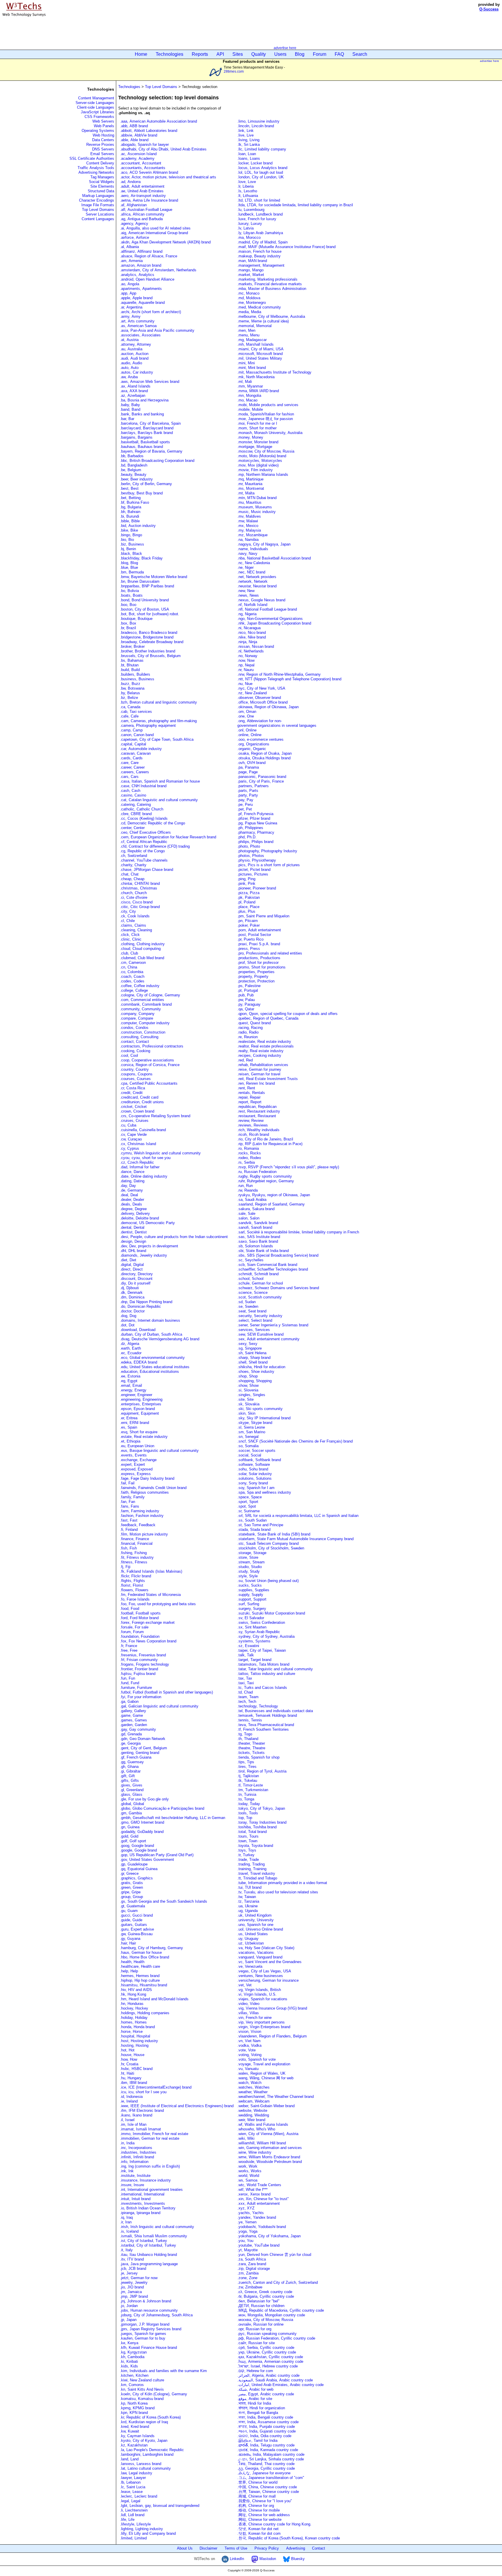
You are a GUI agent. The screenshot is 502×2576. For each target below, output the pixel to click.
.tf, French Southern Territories (263, 1729)
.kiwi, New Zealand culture (142, 2380)
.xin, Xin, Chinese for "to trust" (263, 2199)
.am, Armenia (131, 261)
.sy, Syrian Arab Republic (259, 1632)
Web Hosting (103, 135)
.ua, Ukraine (248, 1906)
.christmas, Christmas (139, 888)
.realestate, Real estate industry (264, 1042)
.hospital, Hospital (135, 2036)
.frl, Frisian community (139, 1660)
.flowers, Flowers (134, 1590)
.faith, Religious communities (145, 1492)
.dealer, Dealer (132, 1200)
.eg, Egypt (129, 1381)
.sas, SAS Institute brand (259, 1237)
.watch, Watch (249, 2083)
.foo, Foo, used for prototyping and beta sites (158, 1604)
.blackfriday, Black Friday (141, 558)
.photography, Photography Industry (267, 851)
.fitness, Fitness (134, 1562)
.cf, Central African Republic (144, 842)
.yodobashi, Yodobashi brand (262, 2227)
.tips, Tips (246, 1762)
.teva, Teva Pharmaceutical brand (266, 1725)
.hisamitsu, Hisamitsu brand (144, 1985)
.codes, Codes (132, 981)
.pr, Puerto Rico (250, 939)
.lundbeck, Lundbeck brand (260, 214)
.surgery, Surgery (252, 1609)
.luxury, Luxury (250, 224)
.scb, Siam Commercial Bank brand (267, 1265)
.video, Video (248, 2004)
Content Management (96, 98)
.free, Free (129, 1650)
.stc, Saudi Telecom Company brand (268, 1543)
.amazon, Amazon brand (141, 265)
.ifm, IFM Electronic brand (142, 2111)
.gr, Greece (129, 1873)
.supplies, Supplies (253, 1590)
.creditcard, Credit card (139, 1097)
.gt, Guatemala (132, 1906)
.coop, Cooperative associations (147, 1060)
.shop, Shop (248, 1376)
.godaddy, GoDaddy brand (142, 1832)
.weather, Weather (252, 2092)
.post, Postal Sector (254, 935)
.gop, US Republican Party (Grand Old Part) (157, 1855)
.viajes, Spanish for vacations (262, 1999)
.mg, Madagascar (252, 340)
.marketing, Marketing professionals (267, 279)
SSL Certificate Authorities (92, 158)
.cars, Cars (129, 777)
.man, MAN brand (252, 261)
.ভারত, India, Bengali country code (265, 2417)
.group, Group (131, 1897)
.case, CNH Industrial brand (143, 786)
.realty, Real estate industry (260, 1051)
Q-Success (489, 9)
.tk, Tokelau (247, 1781)
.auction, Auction (134, 354)
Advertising (296, 2548)
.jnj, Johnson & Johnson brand (146, 2301)
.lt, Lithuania (248, 196)
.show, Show (248, 1385)
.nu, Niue (245, 684)
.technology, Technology (258, 1706)
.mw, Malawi (248, 521)
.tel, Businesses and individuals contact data (275, 1711)
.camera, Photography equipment (148, 725)
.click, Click (130, 935)
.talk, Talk (246, 1655)
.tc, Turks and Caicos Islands (262, 1688)
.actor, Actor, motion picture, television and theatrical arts (168, 177)
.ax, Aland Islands (135, 386)
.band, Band (130, 409)
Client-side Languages (96, 107)
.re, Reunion (248, 1037)
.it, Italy (126, 2250)
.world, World (248, 2176)
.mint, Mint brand (252, 368)
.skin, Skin (246, 1413)
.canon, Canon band (137, 735)
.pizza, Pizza (248, 893)
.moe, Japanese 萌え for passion (265, 419)
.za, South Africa (252, 2259)
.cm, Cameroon (133, 963)
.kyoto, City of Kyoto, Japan (144, 2440)
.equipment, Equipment (139, 1413)
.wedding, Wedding (253, 2115)
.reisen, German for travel (259, 1074)
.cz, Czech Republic (137, 1162)
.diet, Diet (128, 1260)
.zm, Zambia (248, 2273)
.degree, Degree (133, 1209)
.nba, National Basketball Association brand (274, 558)
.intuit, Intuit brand (135, 2199)
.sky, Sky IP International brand (264, 1418)
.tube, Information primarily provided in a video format (282, 1883)
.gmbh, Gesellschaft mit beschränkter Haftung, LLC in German (173, 1818)
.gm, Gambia (131, 1813)
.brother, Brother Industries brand (148, 651)
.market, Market (251, 275)
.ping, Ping (246, 879)
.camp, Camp (131, 730)
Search (360, 54)
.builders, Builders (135, 674)
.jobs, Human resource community (149, 2310)
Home (141, 54)
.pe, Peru (245, 804)
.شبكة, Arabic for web (255, 2389)
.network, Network (252, 581)
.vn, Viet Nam (249, 2041)
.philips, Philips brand (255, 842)
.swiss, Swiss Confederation (261, 1622)
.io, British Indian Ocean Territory (148, 2208)
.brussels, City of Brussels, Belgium (150, 656)
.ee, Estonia (130, 1376)
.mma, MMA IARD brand (258, 391)
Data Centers (103, 140)
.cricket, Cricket (133, 1107)
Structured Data (101, 191)
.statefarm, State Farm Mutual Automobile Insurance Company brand (295, 1539)
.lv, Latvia (245, 228)
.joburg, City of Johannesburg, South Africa (156, 2315)
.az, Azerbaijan (133, 395)
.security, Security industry (260, 1316)
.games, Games (133, 1720)
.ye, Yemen (247, 2222)
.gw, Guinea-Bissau (136, 1934)
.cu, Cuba (128, 1125)
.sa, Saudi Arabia (252, 1200)
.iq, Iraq (126, 2217)
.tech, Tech (247, 1702)
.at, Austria (129, 340)
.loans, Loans (249, 158)
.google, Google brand (138, 1850)
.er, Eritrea (129, 1418)
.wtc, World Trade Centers (259, 2185)
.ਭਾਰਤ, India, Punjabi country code (266, 2427)
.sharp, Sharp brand (254, 1358)
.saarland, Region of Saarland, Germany (271, 1204)
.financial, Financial (136, 1543)
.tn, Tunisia (247, 1794)
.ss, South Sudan (252, 1520)
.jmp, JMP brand (134, 2296)
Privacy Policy (267, 2548)
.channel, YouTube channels (144, 860)
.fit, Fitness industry (137, 1557)
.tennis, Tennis (250, 1720)
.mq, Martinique (250, 479)
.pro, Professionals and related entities (270, 953)
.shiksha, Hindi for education (261, 1367)
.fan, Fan (128, 1502)
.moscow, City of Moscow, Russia (266, 451)
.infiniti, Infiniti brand (137, 2157)
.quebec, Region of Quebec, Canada (268, 1018)
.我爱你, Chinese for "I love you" (265, 2501)
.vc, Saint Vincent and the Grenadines (269, 1962)
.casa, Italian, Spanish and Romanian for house (160, 781)
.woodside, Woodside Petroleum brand (270, 2162)
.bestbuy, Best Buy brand (141, 493)
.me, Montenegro (252, 303)
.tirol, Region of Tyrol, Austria (262, 1771)
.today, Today (249, 1804)
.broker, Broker (132, 646)
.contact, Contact (135, 1042)
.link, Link (245, 131)
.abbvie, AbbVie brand (139, 135)
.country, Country (134, 1069)
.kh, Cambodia (132, 2357)
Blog (300, 54)
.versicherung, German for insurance (268, 1980)
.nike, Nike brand (252, 637)
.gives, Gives (131, 1785)
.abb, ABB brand (134, 126)
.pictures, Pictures (253, 874)
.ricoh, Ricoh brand (253, 1134)
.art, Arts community (137, 321)
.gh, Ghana (129, 1767)
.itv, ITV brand (132, 2259)
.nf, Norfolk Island (252, 605)
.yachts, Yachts (251, 2213)
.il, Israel (127, 2120)
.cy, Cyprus (130, 1148)
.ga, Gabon (129, 1702)
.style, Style (248, 1576)
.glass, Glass (131, 1794)
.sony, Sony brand (253, 1483)
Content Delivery (100, 163)
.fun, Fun (128, 1678)
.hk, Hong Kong (133, 1994)
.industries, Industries (138, 2152)
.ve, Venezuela (250, 1966)
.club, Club (129, 953)
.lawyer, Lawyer (133, 2478)
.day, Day (128, 1186)
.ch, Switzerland (133, 856)
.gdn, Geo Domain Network (143, 1739)
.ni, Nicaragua (249, 628)
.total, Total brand (252, 1832)
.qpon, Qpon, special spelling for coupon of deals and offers (287, 1014)
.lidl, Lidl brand (132, 2515)
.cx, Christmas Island (138, 1144)
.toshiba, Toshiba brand (257, 1827)
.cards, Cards (131, 758)
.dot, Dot (127, 1325)
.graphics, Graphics (136, 1878)
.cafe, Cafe (129, 716)
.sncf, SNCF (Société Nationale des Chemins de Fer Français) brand (295, 1441)
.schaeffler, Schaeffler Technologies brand (273, 1269)
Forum (320, 54)
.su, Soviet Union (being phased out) (268, 1581)
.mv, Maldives (249, 516)
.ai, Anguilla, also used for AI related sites (155, 228)
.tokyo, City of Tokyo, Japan (261, 1808)
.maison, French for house (259, 251)
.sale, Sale (246, 1213)
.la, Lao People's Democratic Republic (152, 2450)
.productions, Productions (259, 958)
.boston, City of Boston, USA (145, 609)
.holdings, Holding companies (145, 2013)
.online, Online (249, 735)
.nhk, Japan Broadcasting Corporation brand (274, 623)
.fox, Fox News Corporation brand (148, 1641)
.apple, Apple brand (136, 298)
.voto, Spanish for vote (257, 2059)
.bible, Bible (130, 521)
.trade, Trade (248, 1860)
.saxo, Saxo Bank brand (258, 1241)
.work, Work (247, 2166)
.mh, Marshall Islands (256, 344)
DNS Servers (103, 149)
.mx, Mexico (248, 526)
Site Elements (102, 186)
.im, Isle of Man (133, 2124)
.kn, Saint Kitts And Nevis (142, 2389)
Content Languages (98, 219)
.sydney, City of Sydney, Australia (266, 1636)
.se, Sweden (248, 1306)
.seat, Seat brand (252, 1311)
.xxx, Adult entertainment (259, 2203)
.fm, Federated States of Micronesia (150, 1595)
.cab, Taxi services (136, 712)
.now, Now (246, 660)
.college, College (134, 990)
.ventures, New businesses (260, 1976)
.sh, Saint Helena (252, 1353)
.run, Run (245, 1186)
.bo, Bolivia (129, 591)
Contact (319, 2548)
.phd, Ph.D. (247, 837)
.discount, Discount (136, 1279)
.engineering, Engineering (141, 1399)
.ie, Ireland (129, 2101)
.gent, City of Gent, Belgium (144, 1748)
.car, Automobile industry (141, 749)
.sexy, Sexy (247, 1344)
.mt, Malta (246, 493)
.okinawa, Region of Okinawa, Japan (268, 707)
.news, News (248, 595)
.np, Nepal (246, 665)
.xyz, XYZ (246, 2208)
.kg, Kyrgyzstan (133, 2352)
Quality (259, 54)
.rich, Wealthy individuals (258, 1130)
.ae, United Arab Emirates (142, 191)
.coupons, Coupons (136, 1074)
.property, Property (253, 976)
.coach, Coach (132, 976)
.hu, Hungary (131, 2078)
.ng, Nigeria (247, 614)
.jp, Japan (128, 2320)
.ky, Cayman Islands (137, 2436)
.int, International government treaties (151, 2190)
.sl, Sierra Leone (251, 1427)
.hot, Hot (127, 2050)
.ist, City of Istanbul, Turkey (144, 2241)
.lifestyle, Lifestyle (135, 2524)
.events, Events (133, 1455)
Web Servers (103, 121)
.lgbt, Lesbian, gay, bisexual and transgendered (160, 2506)
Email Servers (102, 154)
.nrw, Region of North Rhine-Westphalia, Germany (279, 674)
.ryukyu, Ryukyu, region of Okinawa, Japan (274, 1195)
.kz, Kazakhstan (134, 2445)
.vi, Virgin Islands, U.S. (257, 1994)
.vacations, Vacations (256, 1952)
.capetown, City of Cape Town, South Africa (157, 739)
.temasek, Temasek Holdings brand (267, 1715)
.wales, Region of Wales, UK (261, 2073)
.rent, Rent (246, 1088)
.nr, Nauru (245, 670)
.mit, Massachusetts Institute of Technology (274, 372)
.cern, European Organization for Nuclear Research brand (168, 837)
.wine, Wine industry (254, 2152)
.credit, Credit (131, 1093)
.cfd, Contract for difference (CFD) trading (155, 846)
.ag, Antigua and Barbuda (141, 219)
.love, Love (247, 182)
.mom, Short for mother (257, 428)
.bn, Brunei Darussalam (140, 581)
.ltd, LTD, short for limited (259, 200)
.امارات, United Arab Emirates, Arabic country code (280, 2385)
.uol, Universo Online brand (260, 1929)
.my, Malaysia (249, 530)
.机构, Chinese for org (256, 2506)
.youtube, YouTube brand (258, 2245)
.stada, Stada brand (254, 1530)
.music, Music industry (257, 512)
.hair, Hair (128, 1943)
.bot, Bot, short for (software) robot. (150, 614)
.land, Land (129, 2459)
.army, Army (130, 316)
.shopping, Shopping (254, 1381)
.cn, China (129, 967)
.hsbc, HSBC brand (136, 2069)
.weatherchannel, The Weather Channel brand (276, 2097)
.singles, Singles (251, 1395)
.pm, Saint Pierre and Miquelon (263, 916)
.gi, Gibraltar (130, 1771)
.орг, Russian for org (254, 2329)
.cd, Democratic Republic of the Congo (153, 823)
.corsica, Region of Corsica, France (150, 1065)
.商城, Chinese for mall (257, 2496)
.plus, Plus (246, 911)
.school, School (250, 1279)
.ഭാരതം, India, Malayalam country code (271, 2454)
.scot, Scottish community (260, 1297)
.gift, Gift (127, 1776)
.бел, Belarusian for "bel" (258, 2301)
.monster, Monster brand (258, 442)
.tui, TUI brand (249, 1887)
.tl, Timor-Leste (250, 1785)
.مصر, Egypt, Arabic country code (266, 2394)
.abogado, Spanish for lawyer (144, 145)
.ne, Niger (245, 567)
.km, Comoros (132, 2385)
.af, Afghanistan (133, 205)
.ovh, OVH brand (251, 763)
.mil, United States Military (260, 358)
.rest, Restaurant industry (259, 1111)
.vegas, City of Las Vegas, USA (264, 1971)
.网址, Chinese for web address (264, 2515)
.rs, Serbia (246, 1162)
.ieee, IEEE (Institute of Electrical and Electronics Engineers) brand (177, 2106)
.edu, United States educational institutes (155, 1367)
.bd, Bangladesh (134, 465)
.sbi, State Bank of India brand (263, 1251)
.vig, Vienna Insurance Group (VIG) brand (272, 2008)
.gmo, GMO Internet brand (142, 1822)
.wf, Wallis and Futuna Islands (263, 2124)
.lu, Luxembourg (251, 210)
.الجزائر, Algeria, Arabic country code (268, 2375)
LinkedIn (236, 2559)
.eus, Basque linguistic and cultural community (159, 1451)
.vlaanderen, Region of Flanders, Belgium (272, 2036)
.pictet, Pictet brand (254, 870)
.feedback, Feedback (138, 1525)
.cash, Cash (130, 791)
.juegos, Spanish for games (143, 2334)
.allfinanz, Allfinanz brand (141, 251)
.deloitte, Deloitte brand (139, 1218)
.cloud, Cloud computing (140, 949)
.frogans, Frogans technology (145, 1664)
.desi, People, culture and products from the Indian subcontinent (174, 1237)
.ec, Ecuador (131, 1353)
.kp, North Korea (134, 2403)
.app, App (128, 293)
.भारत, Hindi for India (254, 2403)
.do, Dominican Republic (140, 1306)
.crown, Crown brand (137, 1111)
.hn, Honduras (132, 2004)
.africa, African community (142, 214)
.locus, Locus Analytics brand (262, 168)
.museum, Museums (255, 507)
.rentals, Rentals (251, 1093)
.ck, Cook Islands (135, 916)
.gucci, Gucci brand (136, 1915)
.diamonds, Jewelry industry (144, 1255)
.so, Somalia (248, 1446)
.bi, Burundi (130, 516)
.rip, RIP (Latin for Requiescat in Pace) (270, 1144)
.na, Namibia (248, 540)
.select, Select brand (255, 1320)
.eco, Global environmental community (152, 1358)
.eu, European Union (137, 1446)
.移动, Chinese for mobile (259, 2510)
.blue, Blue (129, 567)
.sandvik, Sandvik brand (258, 1223)
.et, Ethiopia (130, 1441)
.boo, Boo (128, 605)
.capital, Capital (133, 744)
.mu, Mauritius (249, 502)
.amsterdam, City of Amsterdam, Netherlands (158, 270)
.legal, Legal (130, 2501)
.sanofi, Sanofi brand (255, 1227)
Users (280, 54)
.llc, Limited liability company (262, 149)
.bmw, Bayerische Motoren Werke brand (154, 577)
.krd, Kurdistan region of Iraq (144, 2422)
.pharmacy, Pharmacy (256, 832)
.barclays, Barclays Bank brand (146, 433)
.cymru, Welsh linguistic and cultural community (160, 1153)
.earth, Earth (130, 1348)
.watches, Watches (253, 2087)
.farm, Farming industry (140, 1511)
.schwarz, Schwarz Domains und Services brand (278, 1288)
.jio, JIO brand (132, 2287)
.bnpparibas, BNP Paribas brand (147, 586)
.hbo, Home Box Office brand (145, 1957)
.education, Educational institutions (149, 1372)
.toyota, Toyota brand (255, 1846)
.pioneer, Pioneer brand (257, 888)
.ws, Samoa (247, 2180)
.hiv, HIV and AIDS (136, 1990)
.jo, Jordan (129, 2306)
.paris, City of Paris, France (261, 781)
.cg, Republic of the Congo (142, 851)
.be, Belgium (131, 470)
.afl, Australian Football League (146, 210)
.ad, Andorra (130, 182)
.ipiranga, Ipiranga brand (140, 2213)
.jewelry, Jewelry (134, 2282)
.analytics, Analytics (137, 275)
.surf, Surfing (248, 1604)
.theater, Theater (251, 1743)
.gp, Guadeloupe (134, 1864)
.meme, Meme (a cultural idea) (263, 321)
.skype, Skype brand (255, 1423)
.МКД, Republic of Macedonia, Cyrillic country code (281, 2310)
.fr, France (129, 1646)
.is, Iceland (129, 2231)
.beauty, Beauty (133, 475)
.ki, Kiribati (129, 2361)
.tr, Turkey (246, 1855)
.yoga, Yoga (247, 2231)
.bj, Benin (128, 549)
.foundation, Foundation (140, 1636)
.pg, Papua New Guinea (257, 823)
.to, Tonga (246, 1799)
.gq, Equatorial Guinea (139, 1869)
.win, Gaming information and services (270, 2148)
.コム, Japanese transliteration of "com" (271, 2478)
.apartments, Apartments (141, 289)
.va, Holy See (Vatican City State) (266, 1948)
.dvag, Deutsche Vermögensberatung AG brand (160, 1339)
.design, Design (133, 1241)
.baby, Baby (130, 405)
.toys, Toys (247, 1850)
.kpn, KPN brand (134, 2413)
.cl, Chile (127, 921)
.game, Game (131, 1715)
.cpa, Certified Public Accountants (149, 1083)
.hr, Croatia (129, 2064)
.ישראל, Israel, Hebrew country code (268, 2366)
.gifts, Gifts (129, 1781)
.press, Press (249, 949)
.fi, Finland (129, 1530)
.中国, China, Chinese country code (267, 2487)
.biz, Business (132, 544)
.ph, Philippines (250, 828)
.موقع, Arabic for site (255, 2399)
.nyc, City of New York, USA (261, 688)
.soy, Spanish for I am (256, 1488)
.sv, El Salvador (251, 1618)
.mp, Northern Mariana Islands (263, 475)
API (220, 54)
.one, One (246, 716)
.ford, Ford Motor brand (139, 1618)
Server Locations (100, 214)
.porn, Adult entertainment (259, 930)
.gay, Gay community (138, 1729)
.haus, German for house (141, 1952)
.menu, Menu (248, 335)
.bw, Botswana (132, 688)
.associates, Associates (140, 335)
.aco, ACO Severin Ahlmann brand (149, 172)
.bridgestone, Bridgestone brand (147, 637)
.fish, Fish (128, 1548)
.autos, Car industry (137, 372)
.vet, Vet (244, 1985)
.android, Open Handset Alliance (147, 279)
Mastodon (267, 2559)
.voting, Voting (249, 2055)
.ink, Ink (127, 2171)
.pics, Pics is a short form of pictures (269, 865)
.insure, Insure (132, 2185)
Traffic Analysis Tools (96, 168)
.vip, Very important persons (261, 2022)
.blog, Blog (129, 563)
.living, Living (248, 140)
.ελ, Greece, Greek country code (265, 2292)
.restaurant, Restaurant (257, 1116)
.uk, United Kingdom (254, 1915)
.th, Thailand (248, 1739)
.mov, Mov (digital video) (258, 465)
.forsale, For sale (134, 1627)
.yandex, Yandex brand (257, 2217)
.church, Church (133, 893)
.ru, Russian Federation (257, 1172)
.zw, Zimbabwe (250, 2287)
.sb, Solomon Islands (255, 1246)
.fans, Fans (130, 1506)
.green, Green (131, 1887)
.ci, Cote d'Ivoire (134, 897)
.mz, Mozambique (252, 535)
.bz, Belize (129, 698)
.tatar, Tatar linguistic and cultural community (275, 1669)
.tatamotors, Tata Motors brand (263, 1664)
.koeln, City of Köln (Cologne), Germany (154, 2394)
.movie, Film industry (255, 470)
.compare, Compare (137, 1018)
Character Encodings (97, 200)
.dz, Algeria (130, 1344)
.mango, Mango (250, 270)
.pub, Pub (245, 995)
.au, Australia (131, 349)
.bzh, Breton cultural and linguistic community (158, 702)
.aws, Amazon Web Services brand (150, 382)
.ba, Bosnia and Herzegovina (144, 400)
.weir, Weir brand (251, 2120)
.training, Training (252, 1869)
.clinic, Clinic (131, 939)
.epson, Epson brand (137, 1409)
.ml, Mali (245, 382)
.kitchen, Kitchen (134, 2375)
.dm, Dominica (132, 1297)
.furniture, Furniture (136, 1688)
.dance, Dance (132, 1172)
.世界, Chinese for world (257, 2482)
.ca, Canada (130, 707)
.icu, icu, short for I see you (143, 2092)
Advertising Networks (96, 172)
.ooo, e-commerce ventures (260, 739)
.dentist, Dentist (133, 1232)
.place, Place (248, 907)
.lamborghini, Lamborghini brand (147, 2454)
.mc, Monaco (248, 293)
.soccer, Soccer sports (256, 1451)
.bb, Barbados (132, 456)
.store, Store (248, 1557)
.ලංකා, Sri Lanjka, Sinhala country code (271, 2459)
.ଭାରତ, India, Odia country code (264, 2436)
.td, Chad (245, 1692)
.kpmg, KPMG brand (137, 2408)
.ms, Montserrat (251, 488)
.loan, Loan (247, 154)
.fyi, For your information (141, 1697)
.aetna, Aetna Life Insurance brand (149, 200)
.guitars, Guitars (133, 1925)
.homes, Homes (133, 2022)
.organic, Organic (252, 749)
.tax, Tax (245, 1678)
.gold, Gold (129, 1836)
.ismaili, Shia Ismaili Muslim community (154, 2236)
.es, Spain (129, 1427)
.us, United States (253, 1934)
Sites (238, 54)
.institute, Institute (135, 2176)
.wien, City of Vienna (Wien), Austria (268, 2134)
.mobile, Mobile (250, 409)
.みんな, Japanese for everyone (264, 2473)
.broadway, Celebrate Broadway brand (152, 642)
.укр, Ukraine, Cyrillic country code (267, 2352)
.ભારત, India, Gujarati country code (267, 2431)
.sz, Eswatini (248, 1646)
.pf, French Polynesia (255, 814)
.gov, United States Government (147, 1860)
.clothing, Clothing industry (142, 944)
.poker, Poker (249, 925)
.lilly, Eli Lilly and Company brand (148, 2533)
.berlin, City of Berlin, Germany (146, 484)
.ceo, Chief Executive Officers (145, 832)
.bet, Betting (130, 498)
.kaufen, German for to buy (143, 2338)
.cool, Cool (129, 1055)
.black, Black (131, 554)
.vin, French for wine (254, 2018)
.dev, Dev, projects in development (149, 1246)
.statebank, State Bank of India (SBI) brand (274, 1534)
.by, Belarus (130, 693)
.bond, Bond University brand (144, 600)
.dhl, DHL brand (133, 1251)
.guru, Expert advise (137, 1929)
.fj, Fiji (125, 1567)
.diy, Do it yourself (135, 1283)
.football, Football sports (140, 1613)
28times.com (234, 71)
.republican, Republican (257, 1107)
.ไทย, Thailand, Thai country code (266, 2464)
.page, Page (248, 772)
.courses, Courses (135, 1079)
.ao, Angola (130, 284)
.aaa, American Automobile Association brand (158, 121)
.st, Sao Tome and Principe (260, 1525)
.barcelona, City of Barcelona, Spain (150, 423)
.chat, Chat (129, 874)
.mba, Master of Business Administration (272, 289)
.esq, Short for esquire (139, 1432)
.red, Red (245, 1060)
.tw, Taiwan (247, 1897)
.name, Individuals (253, 549)
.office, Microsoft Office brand (262, 702)
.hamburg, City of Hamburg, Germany (152, 1948)
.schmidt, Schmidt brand (258, 1274)
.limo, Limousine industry (258, 121)
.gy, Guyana (130, 1939)
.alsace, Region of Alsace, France (149, 256)
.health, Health (132, 1962)
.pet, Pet (245, 809)
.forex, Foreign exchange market (147, 1622)
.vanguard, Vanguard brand (260, 1957)
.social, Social (249, 1455)
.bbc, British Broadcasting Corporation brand (157, 461)
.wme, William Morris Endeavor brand (269, 2157)
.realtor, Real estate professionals (266, 1046)
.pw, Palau (246, 1000)
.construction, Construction (143, 1032)
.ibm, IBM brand (133, 2083)
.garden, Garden (133, 1725)
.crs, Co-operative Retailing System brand (155, 1116)
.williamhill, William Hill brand (262, 2143)
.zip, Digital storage (254, 2269)
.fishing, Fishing (133, 1553)
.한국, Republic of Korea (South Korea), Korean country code (289, 2538)
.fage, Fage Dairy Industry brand (147, 1478)
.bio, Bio (127, 540)
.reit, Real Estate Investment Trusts (268, 1079)
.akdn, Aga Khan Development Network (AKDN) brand (165, 242)
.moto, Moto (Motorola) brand (262, 456)
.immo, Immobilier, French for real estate (154, 2134)
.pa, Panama (248, 767)
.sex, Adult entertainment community (269, 1339)
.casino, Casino (133, 795)
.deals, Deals (131, 1204)
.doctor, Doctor (132, 1311)
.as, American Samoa (138, 326)
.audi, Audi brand (134, 358)
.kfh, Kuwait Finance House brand (148, 2348)
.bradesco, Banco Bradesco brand (149, 633)
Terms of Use (236, 2548)
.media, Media (249, 312)
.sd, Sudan (246, 1302)
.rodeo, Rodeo (249, 1158)
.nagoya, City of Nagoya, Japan (264, 544)
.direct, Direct (131, 1269)
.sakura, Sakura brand (256, 1209)
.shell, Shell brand (252, 1362)
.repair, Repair (249, 1097)
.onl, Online (247, 730)
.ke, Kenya (129, 2343)
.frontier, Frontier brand (139, 1669)
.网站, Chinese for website (259, 2520)
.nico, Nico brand (252, 633)
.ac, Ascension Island (138, 154)
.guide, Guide (131, 1920)
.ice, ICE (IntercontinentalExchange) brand (156, 2087)
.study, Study (249, 1571)
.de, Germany (131, 1190)
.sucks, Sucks (250, 1585)
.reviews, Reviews (253, 1125)
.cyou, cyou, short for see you (145, 1158)
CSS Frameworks (99, 117)
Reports (200, 54)
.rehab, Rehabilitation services (263, 1065)
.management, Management (261, 265)
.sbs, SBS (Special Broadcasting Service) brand (278, 1255)
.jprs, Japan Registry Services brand (151, 2329)
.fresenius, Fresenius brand (143, 1655)
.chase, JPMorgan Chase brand (147, 870)
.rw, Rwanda (248, 1190)
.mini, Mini (246, 363)
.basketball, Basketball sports (145, 442)
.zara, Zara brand (252, 2264)
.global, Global (132, 1804)
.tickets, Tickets (251, 1753)
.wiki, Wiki (246, 2138)
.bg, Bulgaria (131, 507)
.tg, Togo (245, 1734)
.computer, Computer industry (145, 1023)
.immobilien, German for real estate (150, 2138)
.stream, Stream (251, 1562)
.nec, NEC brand (251, 572)
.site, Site (245, 1399)
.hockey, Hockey (134, 2008)
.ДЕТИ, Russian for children (261, 2306)
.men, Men (246, 330)
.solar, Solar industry (255, 1474)
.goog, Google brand (137, 1846)
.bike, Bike (129, 530)
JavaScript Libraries (97, 112)
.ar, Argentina (131, 307)
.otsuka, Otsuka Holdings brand (264, 758)
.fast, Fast (129, 1520)
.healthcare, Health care (140, 1966)
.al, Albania (129, 247)
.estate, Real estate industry (144, 1437)
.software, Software (254, 1464)
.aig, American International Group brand (154, 233)
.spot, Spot (247, 1506)
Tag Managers (102, 177)
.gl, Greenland (132, 1790)
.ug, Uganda (248, 1911)
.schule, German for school (260, 1283)
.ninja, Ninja (247, 642)
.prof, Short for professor (258, 963)
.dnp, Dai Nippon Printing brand (146, 1302)
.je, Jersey (129, 2273)
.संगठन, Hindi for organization (261, 2408)
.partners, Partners (253, 786)
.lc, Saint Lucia (133, 2487)
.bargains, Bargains (136, 437)
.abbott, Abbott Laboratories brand (149, 131)
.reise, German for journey (259, 1069)
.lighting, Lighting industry (141, 2529)
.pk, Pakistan (249, 897)
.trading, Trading (251, 1864)
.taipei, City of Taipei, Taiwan (262, 1650)
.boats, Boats (131, 595)
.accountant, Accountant (141, 163)
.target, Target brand (254, 1660)
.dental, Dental (132, 1227)
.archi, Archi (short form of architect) (150, 312)
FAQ (339, 54)
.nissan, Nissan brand (256, 646)
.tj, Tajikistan (248, 1776)
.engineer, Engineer (136, 1395)
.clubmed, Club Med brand (142, 958)
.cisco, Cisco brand (136, 902)
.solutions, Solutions (254, 1478)
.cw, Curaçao (131, 1139)
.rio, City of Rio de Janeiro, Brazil (265, 1139)
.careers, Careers (135, 772)
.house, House (132, 2055)
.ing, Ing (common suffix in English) (150, 2166)
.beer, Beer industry (136, 479)
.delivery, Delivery (135, 1213)
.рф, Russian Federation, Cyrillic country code (276, 2338)
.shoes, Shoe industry (256, 1372)
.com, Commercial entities (142, 1000)
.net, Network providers (257, 577)
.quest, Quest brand (254, 1023)
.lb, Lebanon (130, 2482)
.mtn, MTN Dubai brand (257, 498)
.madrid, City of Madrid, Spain (262, 242)
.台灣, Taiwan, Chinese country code (268, 2492)
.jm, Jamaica (131, 2292)
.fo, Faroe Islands (135, 1599)
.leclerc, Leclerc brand (139, 2496)
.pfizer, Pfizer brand (254, 818)
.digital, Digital (132, 1265)
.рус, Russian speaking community (267, 2334)
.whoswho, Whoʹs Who (256, 2129)
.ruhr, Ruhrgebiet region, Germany (266, 1181)
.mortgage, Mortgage (255, 447)
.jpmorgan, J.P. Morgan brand (145, 2324)
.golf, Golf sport (133, 1841)
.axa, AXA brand (134, 391)
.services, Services (254, 1330)
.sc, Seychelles (250, 1260)
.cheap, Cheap (132, 879)
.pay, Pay (245, 800)
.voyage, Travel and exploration (264, 2064)
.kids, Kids (129, 2366)
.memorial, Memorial (254, 326)
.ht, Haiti (127, 2073)
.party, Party (248, 795)
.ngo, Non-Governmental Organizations (270, 619)
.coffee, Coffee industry (140, 986)
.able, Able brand (134, 140)
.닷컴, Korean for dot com (259, 2533)
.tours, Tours (248, 1836)
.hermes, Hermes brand (140, 1976)
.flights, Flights (132, 1581)
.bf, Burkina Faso (135, 502)
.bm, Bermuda (132, 572)
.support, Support (252, 1599)
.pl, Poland (246, 902)
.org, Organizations (253, 744)
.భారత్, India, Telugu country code (266, 2445)
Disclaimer (208, 2548)
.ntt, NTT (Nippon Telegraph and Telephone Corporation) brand (289, 679)
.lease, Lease (131, 2492)
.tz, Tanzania (248, 1901)
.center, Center (132, 828)
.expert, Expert (132, 1464)
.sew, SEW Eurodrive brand (260, 1334)
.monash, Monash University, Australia (270, 433)
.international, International (142, 2194)
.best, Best (129, 488)
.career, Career (132, 767)
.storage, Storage (252, 1553)
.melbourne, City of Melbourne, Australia (271, 316)
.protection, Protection (256, 981)
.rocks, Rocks (249, 1153)
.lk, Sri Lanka (249, 145)
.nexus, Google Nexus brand (261, 600)
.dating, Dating (132, 1181)
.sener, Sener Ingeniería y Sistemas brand (273, 1325)
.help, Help (129, 1971)
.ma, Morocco (249, 237)
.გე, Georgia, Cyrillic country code (266, 2468)
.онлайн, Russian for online (260, 2324)
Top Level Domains (98, 210)
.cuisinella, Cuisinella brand (143, 1130)
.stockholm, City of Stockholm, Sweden (271, 1548)
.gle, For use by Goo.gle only (144, 1799)
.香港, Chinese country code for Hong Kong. (274, 2524)
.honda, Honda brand (137, 2027)
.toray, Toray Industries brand (262, 1822)
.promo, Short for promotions (261, 967)
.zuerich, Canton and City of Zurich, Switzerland (278, 2282)
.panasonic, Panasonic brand (262, 777)
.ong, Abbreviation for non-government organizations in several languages (277, 723)
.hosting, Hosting (134, 2045)
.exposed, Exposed (136, 1469)
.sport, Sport (248, 1502)
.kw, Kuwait (130, 2431)
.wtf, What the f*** (252, 2190)
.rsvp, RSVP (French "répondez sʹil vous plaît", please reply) (288, 1167)
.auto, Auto (129, 368)
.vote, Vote (246, 2050)
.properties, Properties (256, 972)
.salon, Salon (248, 1218)
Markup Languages (98, 196)
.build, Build (130, 670)
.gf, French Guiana (136, 1757)
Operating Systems (98, 131)
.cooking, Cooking (135, 1051)
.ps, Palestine (249, 986)
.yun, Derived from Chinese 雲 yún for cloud (274, 2255)
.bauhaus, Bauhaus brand (141, 447)
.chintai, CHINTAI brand (140, 884)
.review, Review (250, 1121)
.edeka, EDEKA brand (139, 1362)
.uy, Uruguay (248, 1939)
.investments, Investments (142, 2203)
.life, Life (127, 2520)
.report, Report (249, 1102)
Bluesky (297, 2559)
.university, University (256, 1920)
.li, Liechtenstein (134, 2510)
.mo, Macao (247, 400)
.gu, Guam (129, 1911)
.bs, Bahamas (132, 660)
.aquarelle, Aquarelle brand (142, 303)
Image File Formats (98, 205)
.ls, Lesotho (247, 191)
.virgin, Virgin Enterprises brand (264, 2027)
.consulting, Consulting (139, 1037)
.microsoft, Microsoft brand (260, 354)
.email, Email (131, 1385)
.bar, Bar (127, 419)
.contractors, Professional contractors (152, 1046)
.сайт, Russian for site (256, 2343)
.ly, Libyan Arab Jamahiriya (260, 233)
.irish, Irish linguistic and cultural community (157, 2227)
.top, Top (245, 1818)
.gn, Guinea (130, 1827)
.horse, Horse (131, 2031)
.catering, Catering (135, 804)
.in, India (127, 2143)
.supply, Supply (250, 1595)
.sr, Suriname (249, 1511)
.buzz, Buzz (130, 684)
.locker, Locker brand (255, 163)
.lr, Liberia (245, 186)
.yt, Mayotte (248, 2250)
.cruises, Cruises (134, 1121)
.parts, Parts (248, 791)
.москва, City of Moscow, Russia (265, 2320)
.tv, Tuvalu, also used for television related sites (278, 1892)
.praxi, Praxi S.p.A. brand (259, 944)
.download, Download (138, 1330)
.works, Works (249, 2171)
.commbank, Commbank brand (146, 1004)
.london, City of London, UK (261, 177)
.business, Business (137, 679)
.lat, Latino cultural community (145, 2468)
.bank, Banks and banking (142, 414)
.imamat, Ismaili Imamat (140, 2129)
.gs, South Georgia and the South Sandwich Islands (164, 1901)
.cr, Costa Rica (132, 1088)
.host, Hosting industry (139, 2041)
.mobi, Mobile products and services (268, 405)
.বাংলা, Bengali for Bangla (258, 2413)
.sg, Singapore (250, 1348)
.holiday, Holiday (134, 2018)
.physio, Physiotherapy (257, 860)
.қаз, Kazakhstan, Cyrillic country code (270, 2357)
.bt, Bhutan (129, 665)
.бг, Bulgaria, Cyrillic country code (266, 2296)
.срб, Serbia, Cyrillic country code (266, 2348)
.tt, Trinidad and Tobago (257, 1878)
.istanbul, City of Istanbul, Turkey (148, 2245)
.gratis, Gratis (131, 1883)
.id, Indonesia (131, 2097)
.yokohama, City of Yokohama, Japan (269, 2236)
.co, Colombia (132, 972)
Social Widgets (102, 182)
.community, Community (140, 1009)
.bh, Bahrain (130, 512)
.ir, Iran (126, 2222)
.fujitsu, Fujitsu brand (138, 1674)
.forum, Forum (132, 1632)
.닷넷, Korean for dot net (258, 2529)
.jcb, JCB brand (133, 2269)
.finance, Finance (135, 1539)
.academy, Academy (137, 158)
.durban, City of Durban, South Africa (151, 1334)
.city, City (128, 911)
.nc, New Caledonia (254, 563)
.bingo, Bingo (131, 535)
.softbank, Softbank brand (259, 1460)
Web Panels (104, 126)
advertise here (285, 48)
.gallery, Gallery (133, 1711)
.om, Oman (247, 712)
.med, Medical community (259, 307)
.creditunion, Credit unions (142, 1102)
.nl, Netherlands (251, 651)
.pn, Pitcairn (248, 921)
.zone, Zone (247, 2278)
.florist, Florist (132, 1585)
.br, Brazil (128, 628)
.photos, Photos (251, 856)
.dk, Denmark (131, 1293)
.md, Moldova (249, 298)
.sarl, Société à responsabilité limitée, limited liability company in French (298, 1232)
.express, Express (135, 1474)
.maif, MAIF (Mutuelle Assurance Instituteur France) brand (286, 247)
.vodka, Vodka (249, 2045)
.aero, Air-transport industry (143, 196)
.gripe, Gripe (130, 1892)
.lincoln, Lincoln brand (256, 126)
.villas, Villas (248, 2013)
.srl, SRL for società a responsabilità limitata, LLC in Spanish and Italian (298, 1516)
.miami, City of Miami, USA (260, 349)
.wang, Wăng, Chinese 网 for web (265, 2078)
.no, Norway (247, 656)
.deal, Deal (129, 1195)
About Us (185, 2548)
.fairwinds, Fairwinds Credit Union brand (153, 1488)
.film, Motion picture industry (144, 1534)
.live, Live (245, 135)
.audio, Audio (131, 363)
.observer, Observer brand (259, 698)
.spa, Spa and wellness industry (264, 1492)
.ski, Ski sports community (261, 1409)
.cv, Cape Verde (133, 1134)
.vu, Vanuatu (248, 2069)
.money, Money (250, 437)
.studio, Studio (250, 1567)
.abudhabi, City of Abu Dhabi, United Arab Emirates (163, 149)
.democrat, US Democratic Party (147, 1223)
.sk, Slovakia (248, 1404)
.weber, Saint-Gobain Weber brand (266, 2106)
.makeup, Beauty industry (259, 256)
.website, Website (252, 2111)
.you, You (245, 2241)
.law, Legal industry (136, 2473)
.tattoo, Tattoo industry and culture (266, 1674)
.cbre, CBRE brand (136, 814)
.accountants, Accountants (143, 168)
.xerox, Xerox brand (254, 2194)
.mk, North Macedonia (256, 377)
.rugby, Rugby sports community (265, 1176)
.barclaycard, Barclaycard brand (147, 428)
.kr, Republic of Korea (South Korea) (150, 2417)
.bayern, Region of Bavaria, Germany (151, 451)
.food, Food (130, 1609)
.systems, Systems (254, 1641)
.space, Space (250, 1497)
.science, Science (252, 1293)
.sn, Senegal (248, 1437)
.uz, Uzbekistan (251, 1943)
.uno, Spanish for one (255, 1925)
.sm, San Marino (251, 1432)
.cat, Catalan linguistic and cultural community (159, 800)
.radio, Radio (248, 1032)
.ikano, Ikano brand (136, 2115)
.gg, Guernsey (132, 1762)
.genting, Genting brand (140, 1753)
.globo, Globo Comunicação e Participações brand (162, 1808)
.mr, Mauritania (250, 484)
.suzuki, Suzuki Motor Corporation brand (271, 1613)
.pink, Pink (246, 884)
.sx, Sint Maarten (252, 1627)
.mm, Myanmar (250, 386)
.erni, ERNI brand (135, 1423)
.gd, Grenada (131, 1734)
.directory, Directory (136, 1274)
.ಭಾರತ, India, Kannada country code (268, 2450)
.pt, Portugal (248, 990)
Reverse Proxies (100, 145)
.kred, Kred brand (135, 2427)
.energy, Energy (133, 1390)
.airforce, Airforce (135, 237)
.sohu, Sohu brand (253, 1469)
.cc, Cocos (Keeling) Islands (144, 818)
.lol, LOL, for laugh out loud (260, 172)
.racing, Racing (250, 1028)
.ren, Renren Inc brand (256, 1083)
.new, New (246, 591)
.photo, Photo (249, 846)
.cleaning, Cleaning (136, 930)
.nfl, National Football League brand (267, 609)
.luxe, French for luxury (257, 219)
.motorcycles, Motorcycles (260, 461)
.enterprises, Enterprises (141, 1404)
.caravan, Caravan (135, 753)
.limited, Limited (133, 2538)
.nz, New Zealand (252, 693)
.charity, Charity (133, 865)
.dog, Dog (128, 1316)
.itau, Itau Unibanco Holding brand (148, 2255)
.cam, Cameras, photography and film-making (158, 721)
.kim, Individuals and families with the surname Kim (163, 2371)
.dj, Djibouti (129, 1288)
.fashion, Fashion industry (142, 1516)
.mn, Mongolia (249, 395)
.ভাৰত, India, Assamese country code (268, 2422)
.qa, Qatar (246, 1009)
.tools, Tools (248, 1813)
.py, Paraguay (249, 1004)
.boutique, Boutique (136, 619)
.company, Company (137, 1014)
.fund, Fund (130, 1683)
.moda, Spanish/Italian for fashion (266, 414)
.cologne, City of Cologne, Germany (150, 995)
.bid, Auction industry (138, 526)
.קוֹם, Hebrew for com (255, 2371)
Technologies (170, 54)
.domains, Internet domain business (150, 1320)
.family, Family (132, 1497)
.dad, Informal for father (140, 1167)
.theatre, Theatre (251, 1748)
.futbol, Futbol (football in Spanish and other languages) (166, 1692)
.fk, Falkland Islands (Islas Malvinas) (151, 1571)
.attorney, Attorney (136, 344)
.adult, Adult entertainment (142, 186)
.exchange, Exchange (138, 1460)
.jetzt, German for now (139, 2278)
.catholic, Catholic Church (142, 809)
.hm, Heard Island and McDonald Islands (154, 1999)
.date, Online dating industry (144, 1176)
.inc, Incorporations (136, 2148)
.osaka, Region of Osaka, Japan (265, 753)
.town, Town (247, 1841)
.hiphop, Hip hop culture (140, 1980)
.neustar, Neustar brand (257, 586)
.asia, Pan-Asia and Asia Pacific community (157, 330)
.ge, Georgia (130, 1743)
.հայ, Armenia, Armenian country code (270, 2361)
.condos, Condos (134, 1028)
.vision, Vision (249, 2031)
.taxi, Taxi (246, 1683)
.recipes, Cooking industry (259, 1055)
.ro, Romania (248, 1148)
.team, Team (248, 1697)
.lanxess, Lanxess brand (141, 2464)
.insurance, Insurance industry (145, 2180)
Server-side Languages (95, 103)
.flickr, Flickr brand (136, 1576)
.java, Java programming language (149, 2264)
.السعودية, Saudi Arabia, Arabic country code (275, 2380)
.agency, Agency (134, 224)
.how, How (129, 2059)
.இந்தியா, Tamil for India (257, 2440)
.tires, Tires (247, 1767)
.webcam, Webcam (253, 2101)
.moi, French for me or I (257, 423)
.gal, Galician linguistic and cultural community (159, 1706)
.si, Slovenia (248, 1390)
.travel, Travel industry (256, 1873)
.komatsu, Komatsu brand (142, 2399)
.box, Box (128, 623)
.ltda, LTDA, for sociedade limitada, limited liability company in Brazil (295, 205)
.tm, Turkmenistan (253, 1790)
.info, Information (134, 2162)
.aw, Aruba (129, 377)
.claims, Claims (133, 925)
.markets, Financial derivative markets (270, 284)
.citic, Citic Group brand (140, 907)
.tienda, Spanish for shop (258, 1757)
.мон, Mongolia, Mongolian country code (271, 2315)
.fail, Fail (127, 1483)
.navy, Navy (247, 554)
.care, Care (129, 763)
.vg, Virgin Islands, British (259, 1990)
